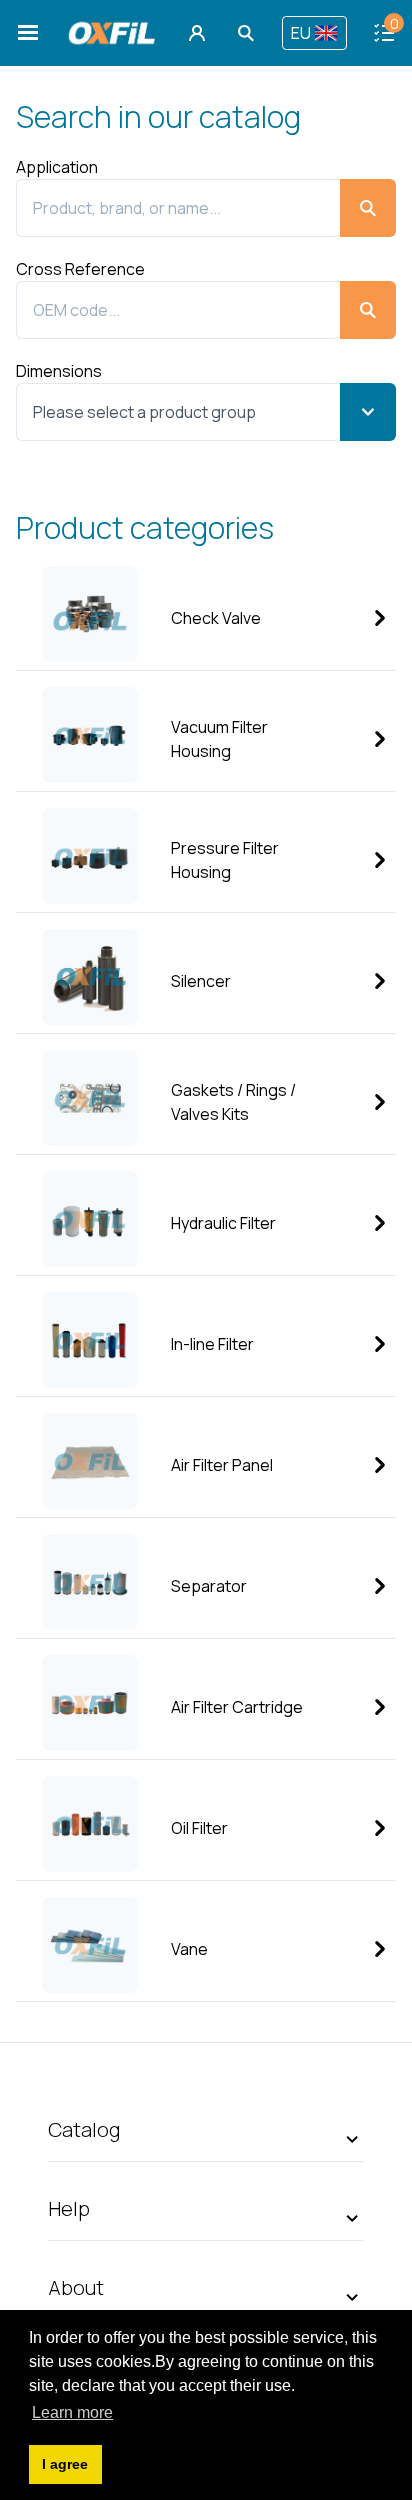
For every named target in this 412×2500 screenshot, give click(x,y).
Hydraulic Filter (223, 1223)
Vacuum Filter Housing (219, 739)
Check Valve (216, 618)
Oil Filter (199, 1828)
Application (57, 167)
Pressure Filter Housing (225, 860)
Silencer (201, 981)
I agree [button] (65, 2464)
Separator (209, 1586)
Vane (189, 1949)
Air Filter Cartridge (237, 1707)
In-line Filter (212, 1344)
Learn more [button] (72, 2412)
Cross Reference (80, 269)
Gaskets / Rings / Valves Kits (233, 1102)
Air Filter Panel (222, 1465)
